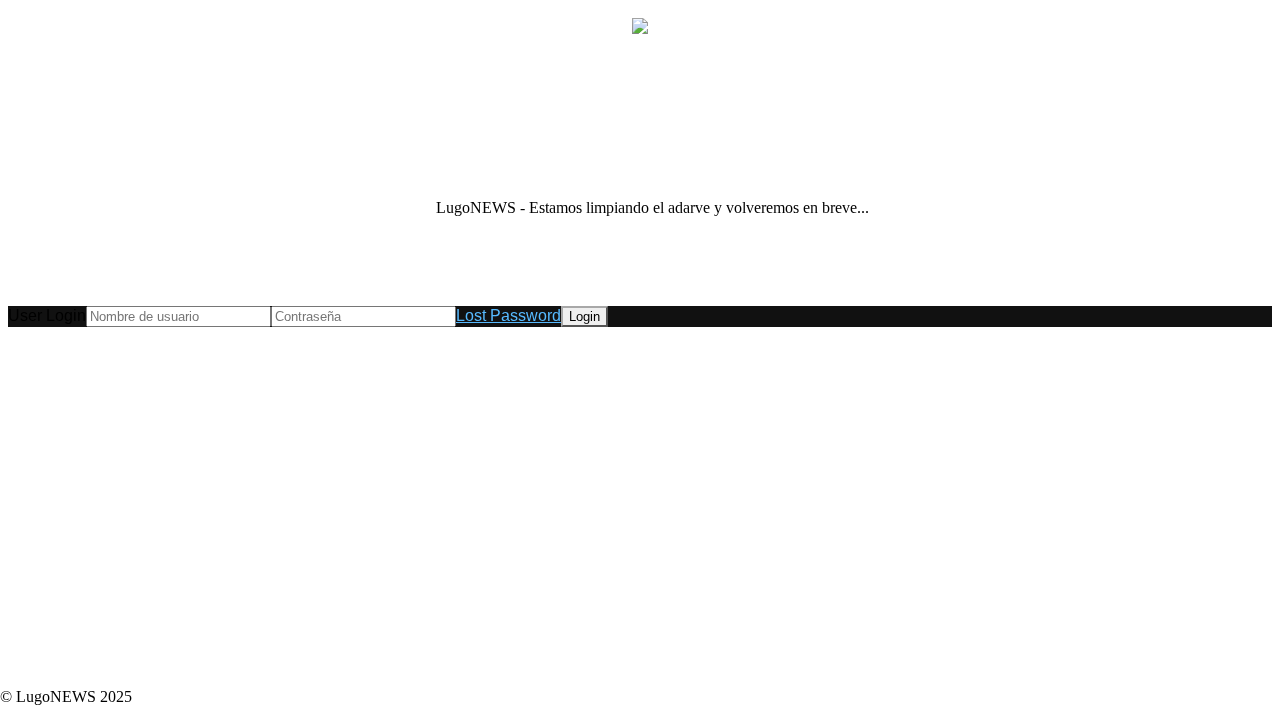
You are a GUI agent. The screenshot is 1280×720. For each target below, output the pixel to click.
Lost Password (508, 315)
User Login (47, 315)
